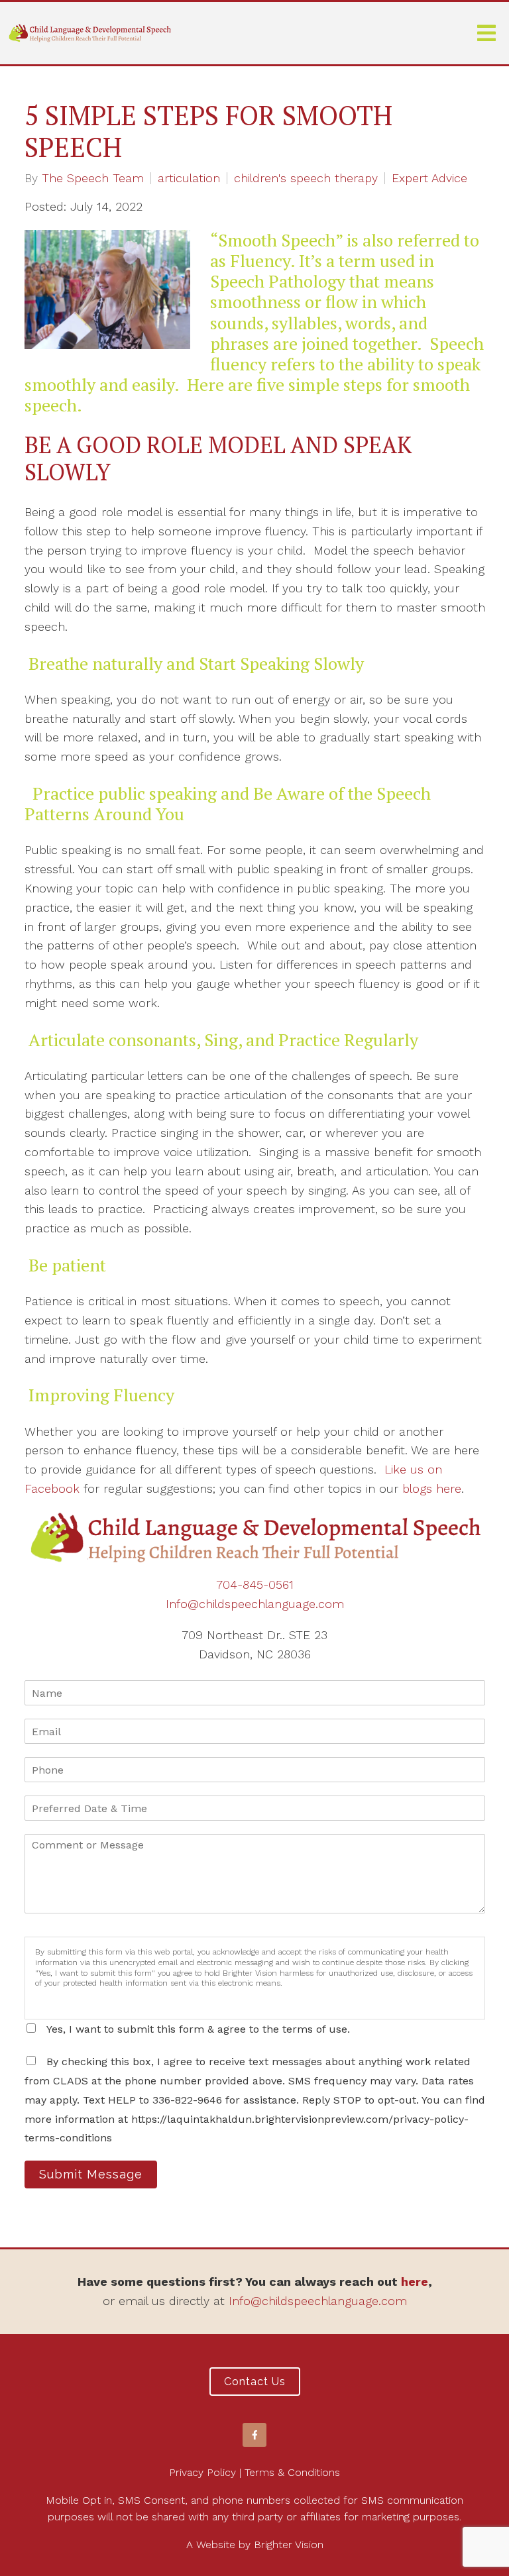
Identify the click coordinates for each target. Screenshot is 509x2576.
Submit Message (91, 2174)
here (415, 2281)
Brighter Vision (289, 2545)
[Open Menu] (486, 33)
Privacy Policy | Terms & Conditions (254, 2472)
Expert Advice (429, 178)
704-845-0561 (255, 1584)
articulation (189, 178)
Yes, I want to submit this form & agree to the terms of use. (198, 2029)
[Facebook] (254, 2435)
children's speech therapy (306, 178)
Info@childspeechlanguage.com (255, 1604)
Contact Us (255, 2382)
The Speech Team (93, 178)
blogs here (432, 1488)
